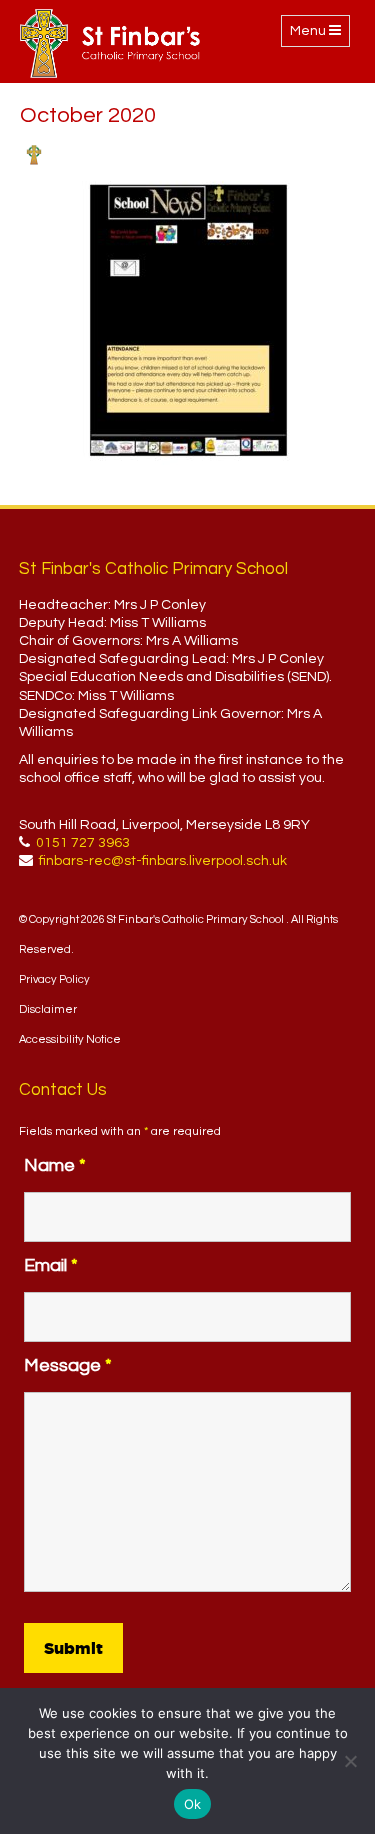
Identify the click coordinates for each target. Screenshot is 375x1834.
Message (68, 1365)
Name (55, 1165)
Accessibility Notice (70, 1039)
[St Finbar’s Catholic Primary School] (110, 43)
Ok (193, 1804)
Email (51, 1265)
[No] (350, 1761)
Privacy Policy (54, 979)
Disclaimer (48, 1009)
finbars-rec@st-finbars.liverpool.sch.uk (163, 861)
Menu (319, 35)
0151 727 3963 (83, 843)
